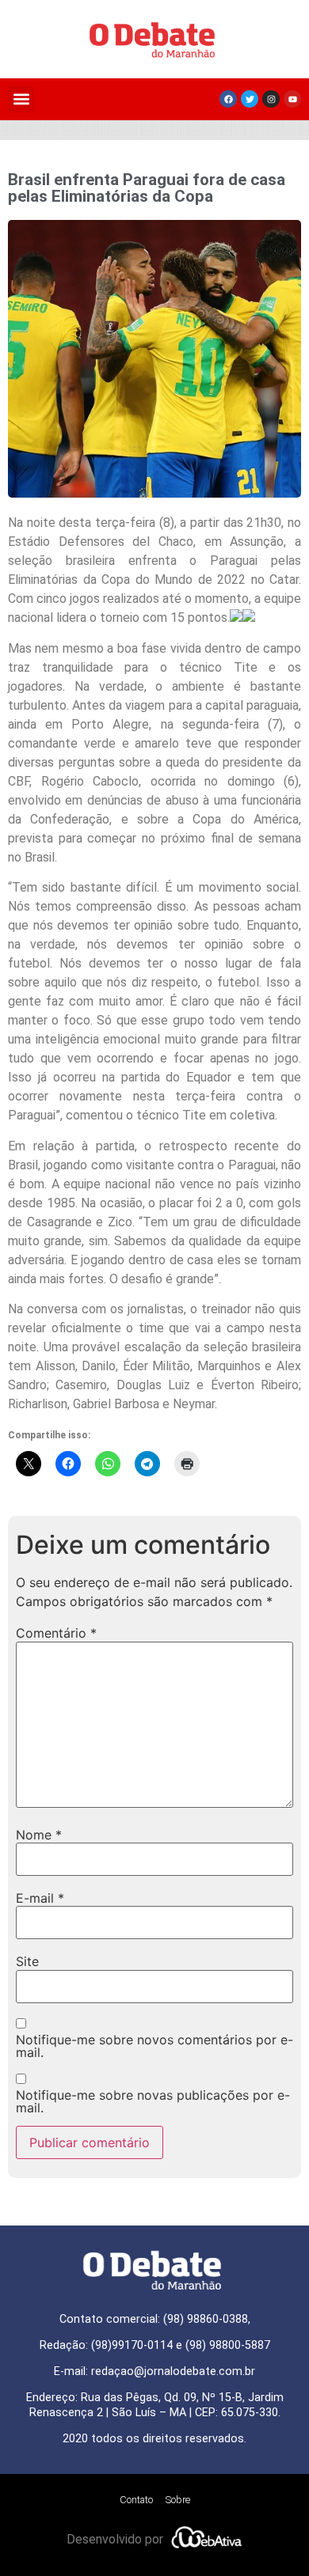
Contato (136, 2500)
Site (27, 1961)
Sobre (178, 2500)
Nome (39, 1835)
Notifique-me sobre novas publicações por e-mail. (153, 2101)
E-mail (40, 1898)
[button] (21, 99)
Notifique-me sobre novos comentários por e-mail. (154, 2046)
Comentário (56, 1633)
